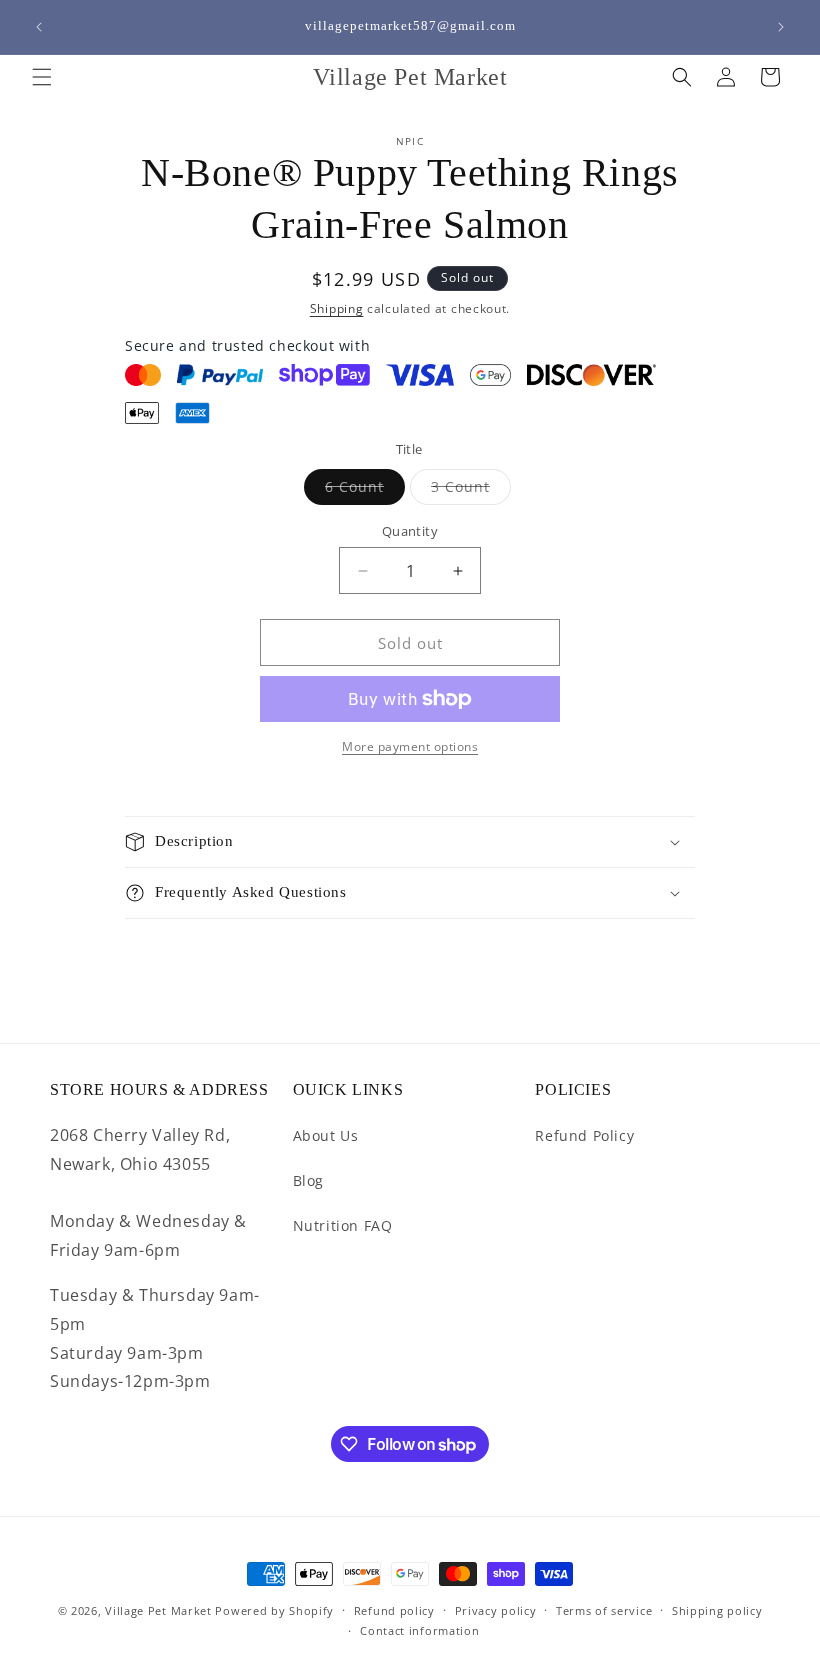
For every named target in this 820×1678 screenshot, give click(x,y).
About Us (326, 1135)
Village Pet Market (158, 1610)
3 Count (471, 490)
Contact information (419, 1630)
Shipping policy (717, 1610)
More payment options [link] (410, 746)
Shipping (337, 308)
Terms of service (604, 1610)
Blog (308, 1180)
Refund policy (394, 1610)
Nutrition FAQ (343, 1225)
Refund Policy (584, 1135)
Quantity (410, 531)
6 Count (365, 490)
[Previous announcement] (39, 27)
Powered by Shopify (274, 1610)
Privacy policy (496, 1610)
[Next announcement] (781, 27)
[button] (42, 77)
